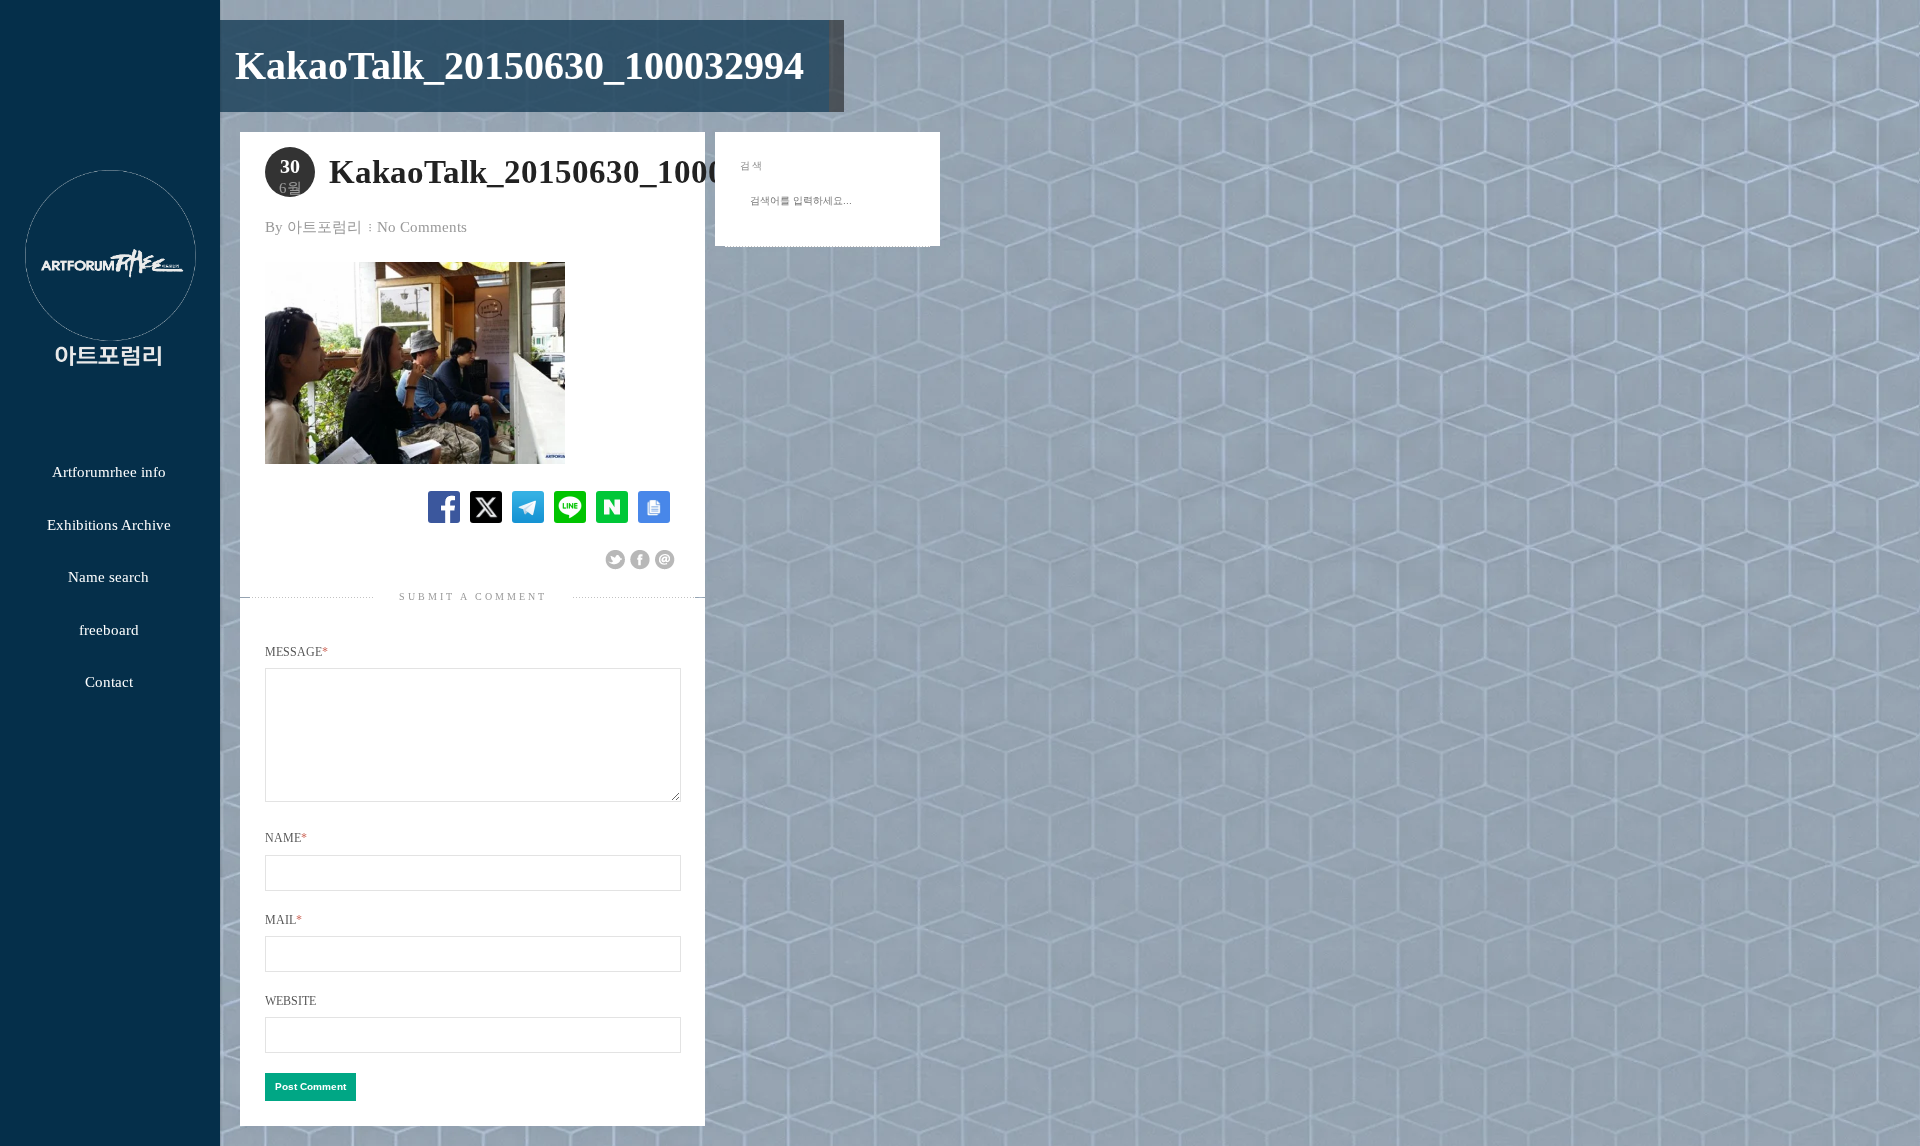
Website (290, 1001)
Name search (108, 577)
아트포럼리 (324, 227)
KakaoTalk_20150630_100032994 (519, 65)
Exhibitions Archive (109, 525)
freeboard (109, 630)
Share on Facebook (640, 560)
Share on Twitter (615, 560)
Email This (665, 560)
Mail (283, 920)
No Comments (422, 227)
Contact (109, 682)
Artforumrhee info (109, 472)
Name (286, 838)
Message (296, 652)
